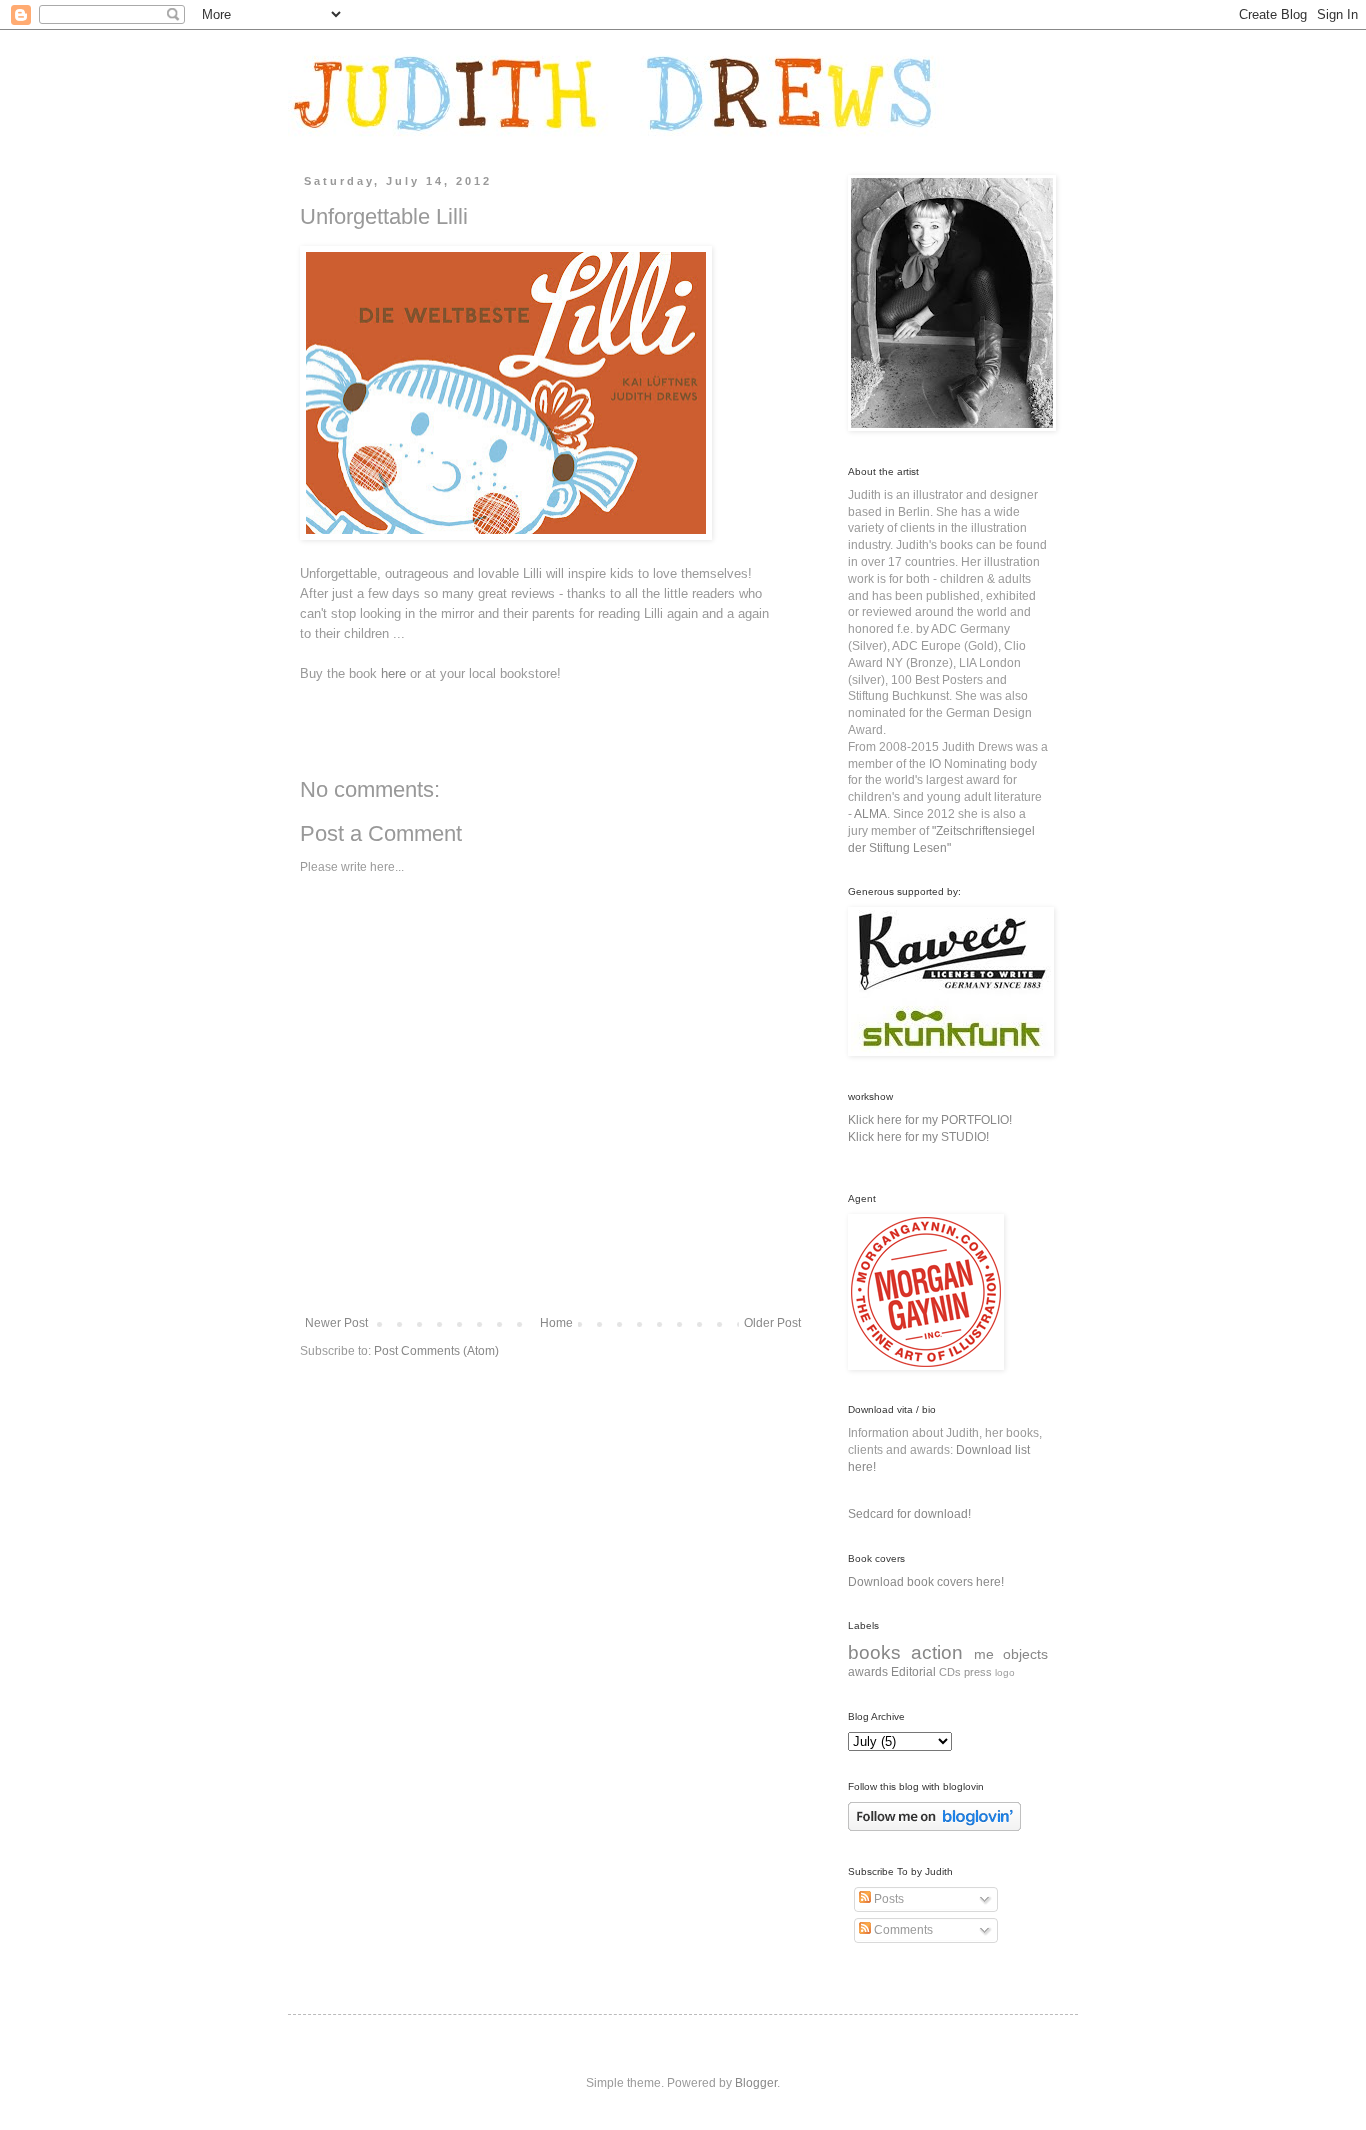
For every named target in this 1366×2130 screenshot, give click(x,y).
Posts (887, 1899)
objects (1025, 1654)
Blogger (756, 2083)
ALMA (870, 814)
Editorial (913, 1672)
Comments (902, 1930)
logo (1005, 1672)
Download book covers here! (926, 1582)
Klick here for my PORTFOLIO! (930, 1120)
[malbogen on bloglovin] (934, 1827)
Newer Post (336, 1323)
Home (556, 1323)
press (978, 1672)
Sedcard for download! (909, 1514)
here (393, 673)
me (984, 1654)
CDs (950, 1672)
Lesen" (932, 848)
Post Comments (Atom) (436, 1351)
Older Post (772, 1323)
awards (868, 1672)
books (874, 1652)
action (937, 1652)
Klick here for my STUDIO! (918, 1137)
